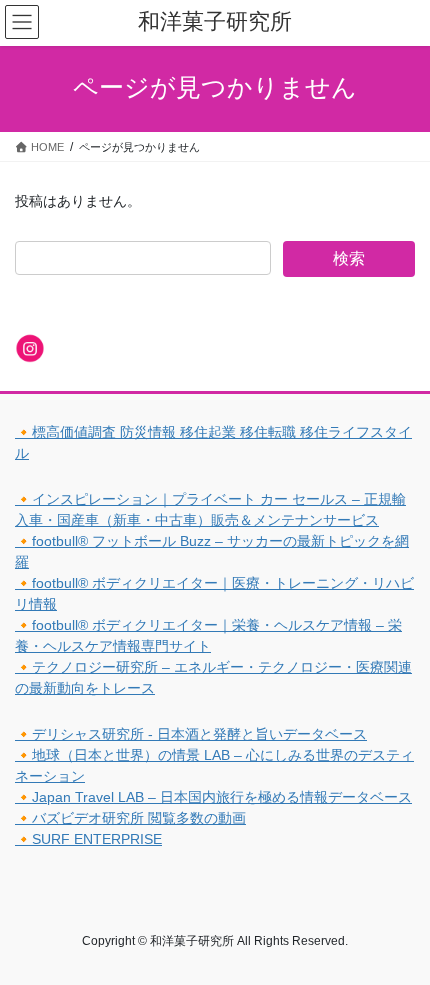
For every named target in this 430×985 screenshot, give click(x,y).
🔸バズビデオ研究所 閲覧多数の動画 (130, 818)
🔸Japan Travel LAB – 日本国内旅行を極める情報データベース (213, 797)
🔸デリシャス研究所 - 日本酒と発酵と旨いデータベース (191, 734)
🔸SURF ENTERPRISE (88, 839)
